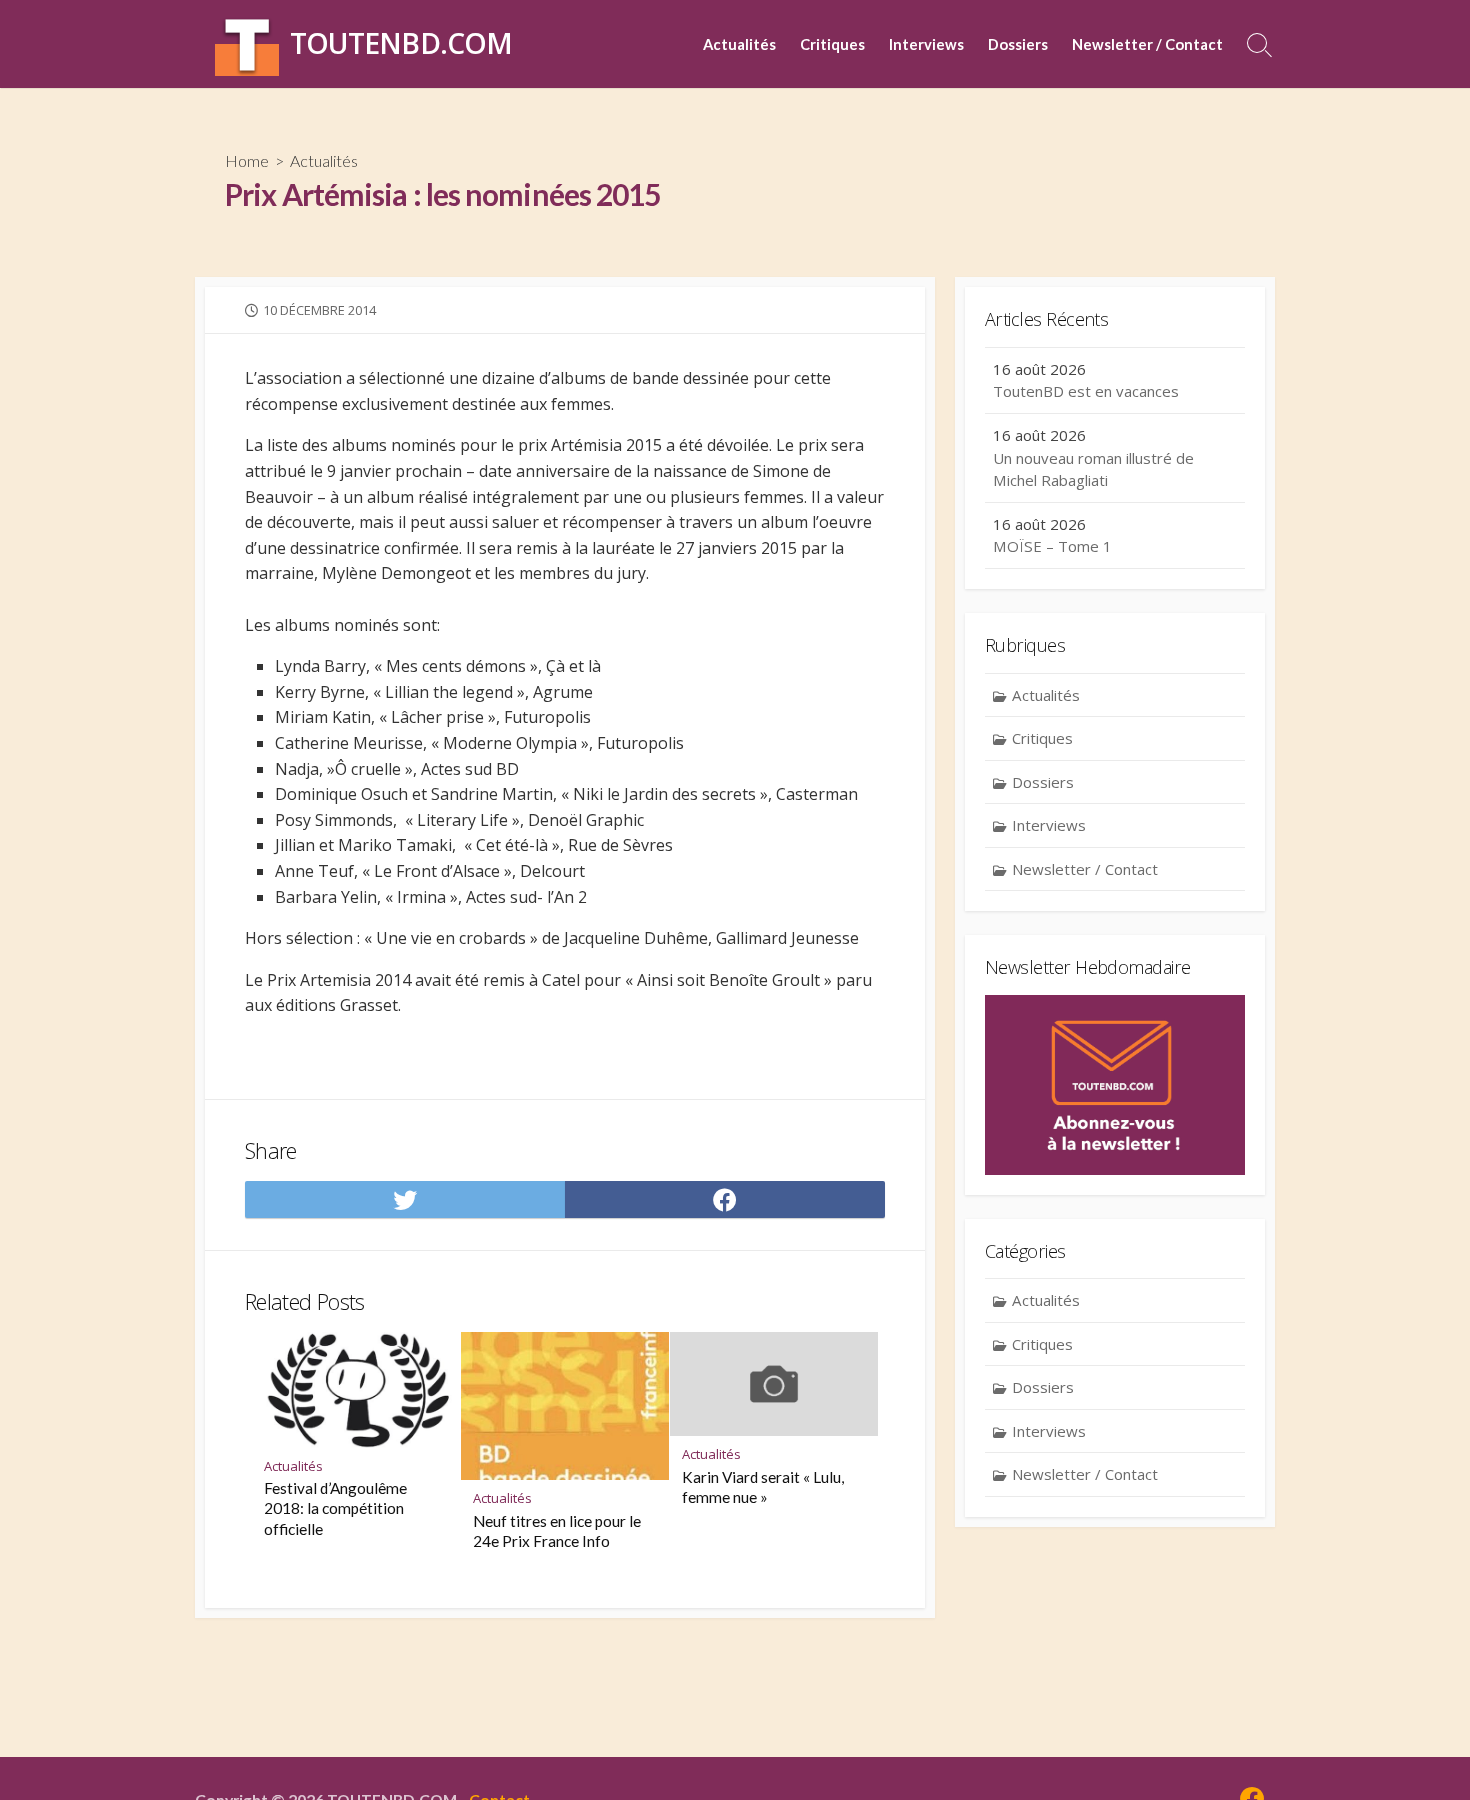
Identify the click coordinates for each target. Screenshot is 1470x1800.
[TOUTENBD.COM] (247, 44)
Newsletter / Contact (1147, 44)
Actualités (739, 44)
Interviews (926, 44)
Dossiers (1018, 44)
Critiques (832, 44)
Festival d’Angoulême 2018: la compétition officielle (335, 1508)
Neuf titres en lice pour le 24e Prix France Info (557, 1531)
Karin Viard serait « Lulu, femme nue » (763, 1487)
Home (247, 160)
